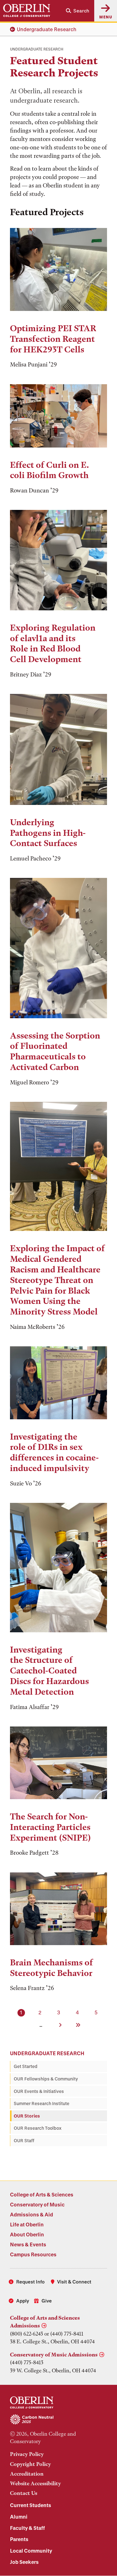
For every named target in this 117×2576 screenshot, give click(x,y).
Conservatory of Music (37, 2204)
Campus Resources (33, 2254)
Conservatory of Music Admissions (54, 2355)
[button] (78, 11)
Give (47, 2301)
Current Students (31, 2505)
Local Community (31, 2551)
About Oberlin (27, 2234)
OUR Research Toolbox (38, 2128)
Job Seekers (24, 2562)
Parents (19, 2539)
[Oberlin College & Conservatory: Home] (27, 11)
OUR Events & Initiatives (39, 2091)
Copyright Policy (30, 2464)
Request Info (30, 2282)
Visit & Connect (74, 2282)
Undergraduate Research (47, 29)
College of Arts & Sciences (42, 2194)
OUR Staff (24, 2140)
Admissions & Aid (32, 2214)
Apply (23, 2301)
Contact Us (24, 2493)
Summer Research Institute (41, 2103)
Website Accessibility (35, 2483)
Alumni (19, 2517)
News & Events (28, 2244)
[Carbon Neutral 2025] (58, 2420)
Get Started (26, 2066)
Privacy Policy (27, 2454)
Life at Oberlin (27, 2224)
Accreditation (27, 2474)
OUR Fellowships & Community (46, 2079)
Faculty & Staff (27, 2528)
